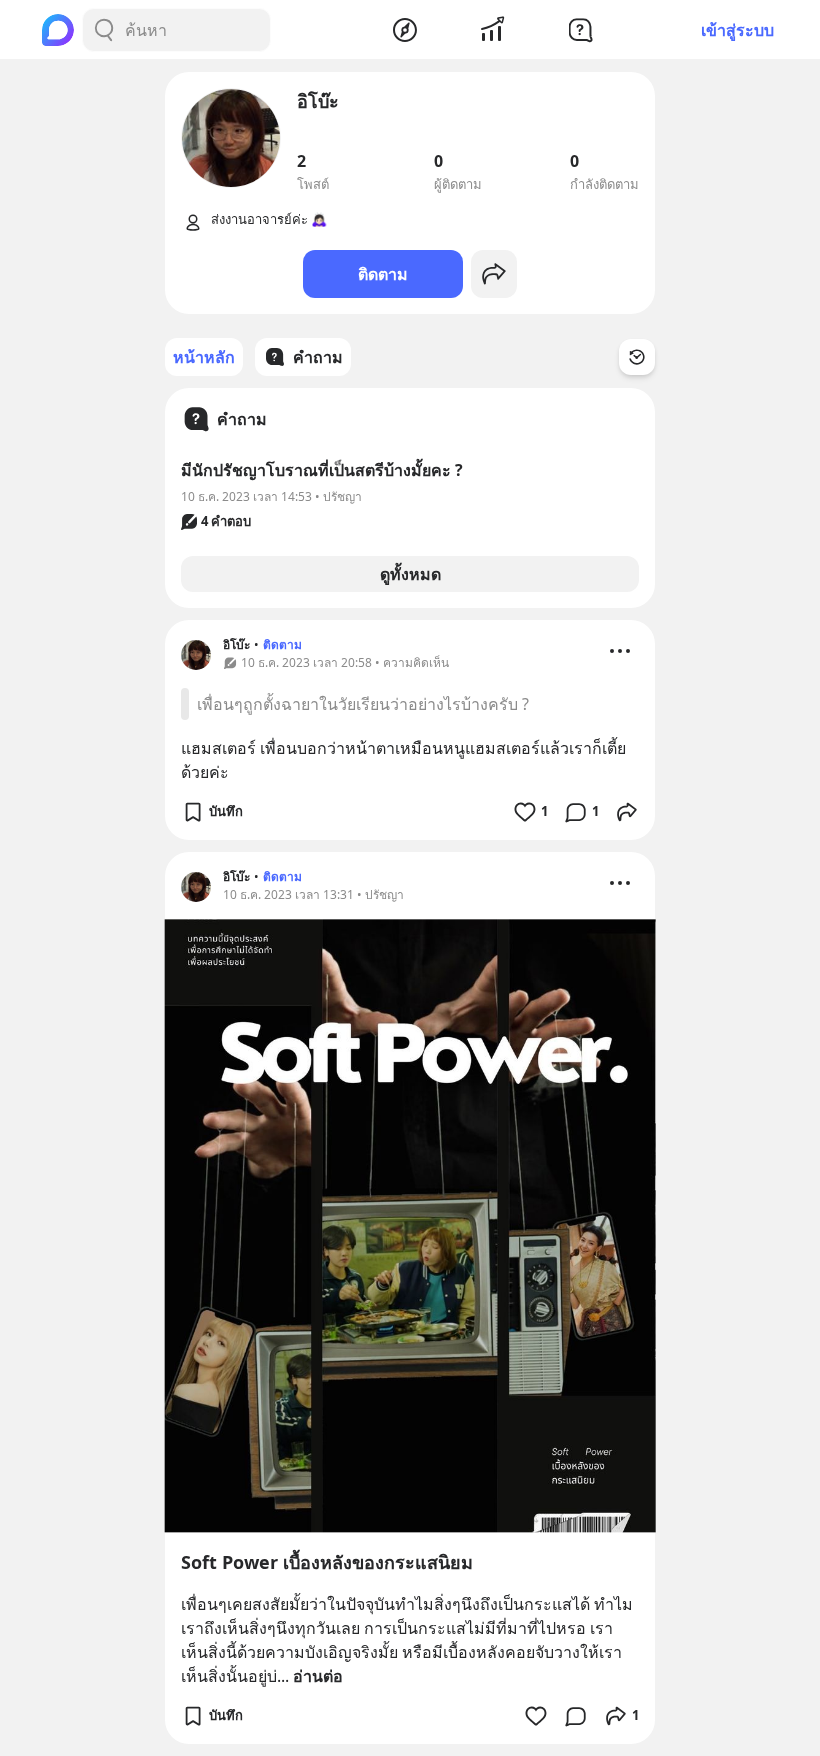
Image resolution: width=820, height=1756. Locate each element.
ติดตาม (383, 274)
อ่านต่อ (318, 1676)
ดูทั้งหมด (410, 574)
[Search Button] (104, 30)
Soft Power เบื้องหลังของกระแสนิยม (327, 1562)
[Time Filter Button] (637, 357)
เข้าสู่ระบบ (737, 30)
